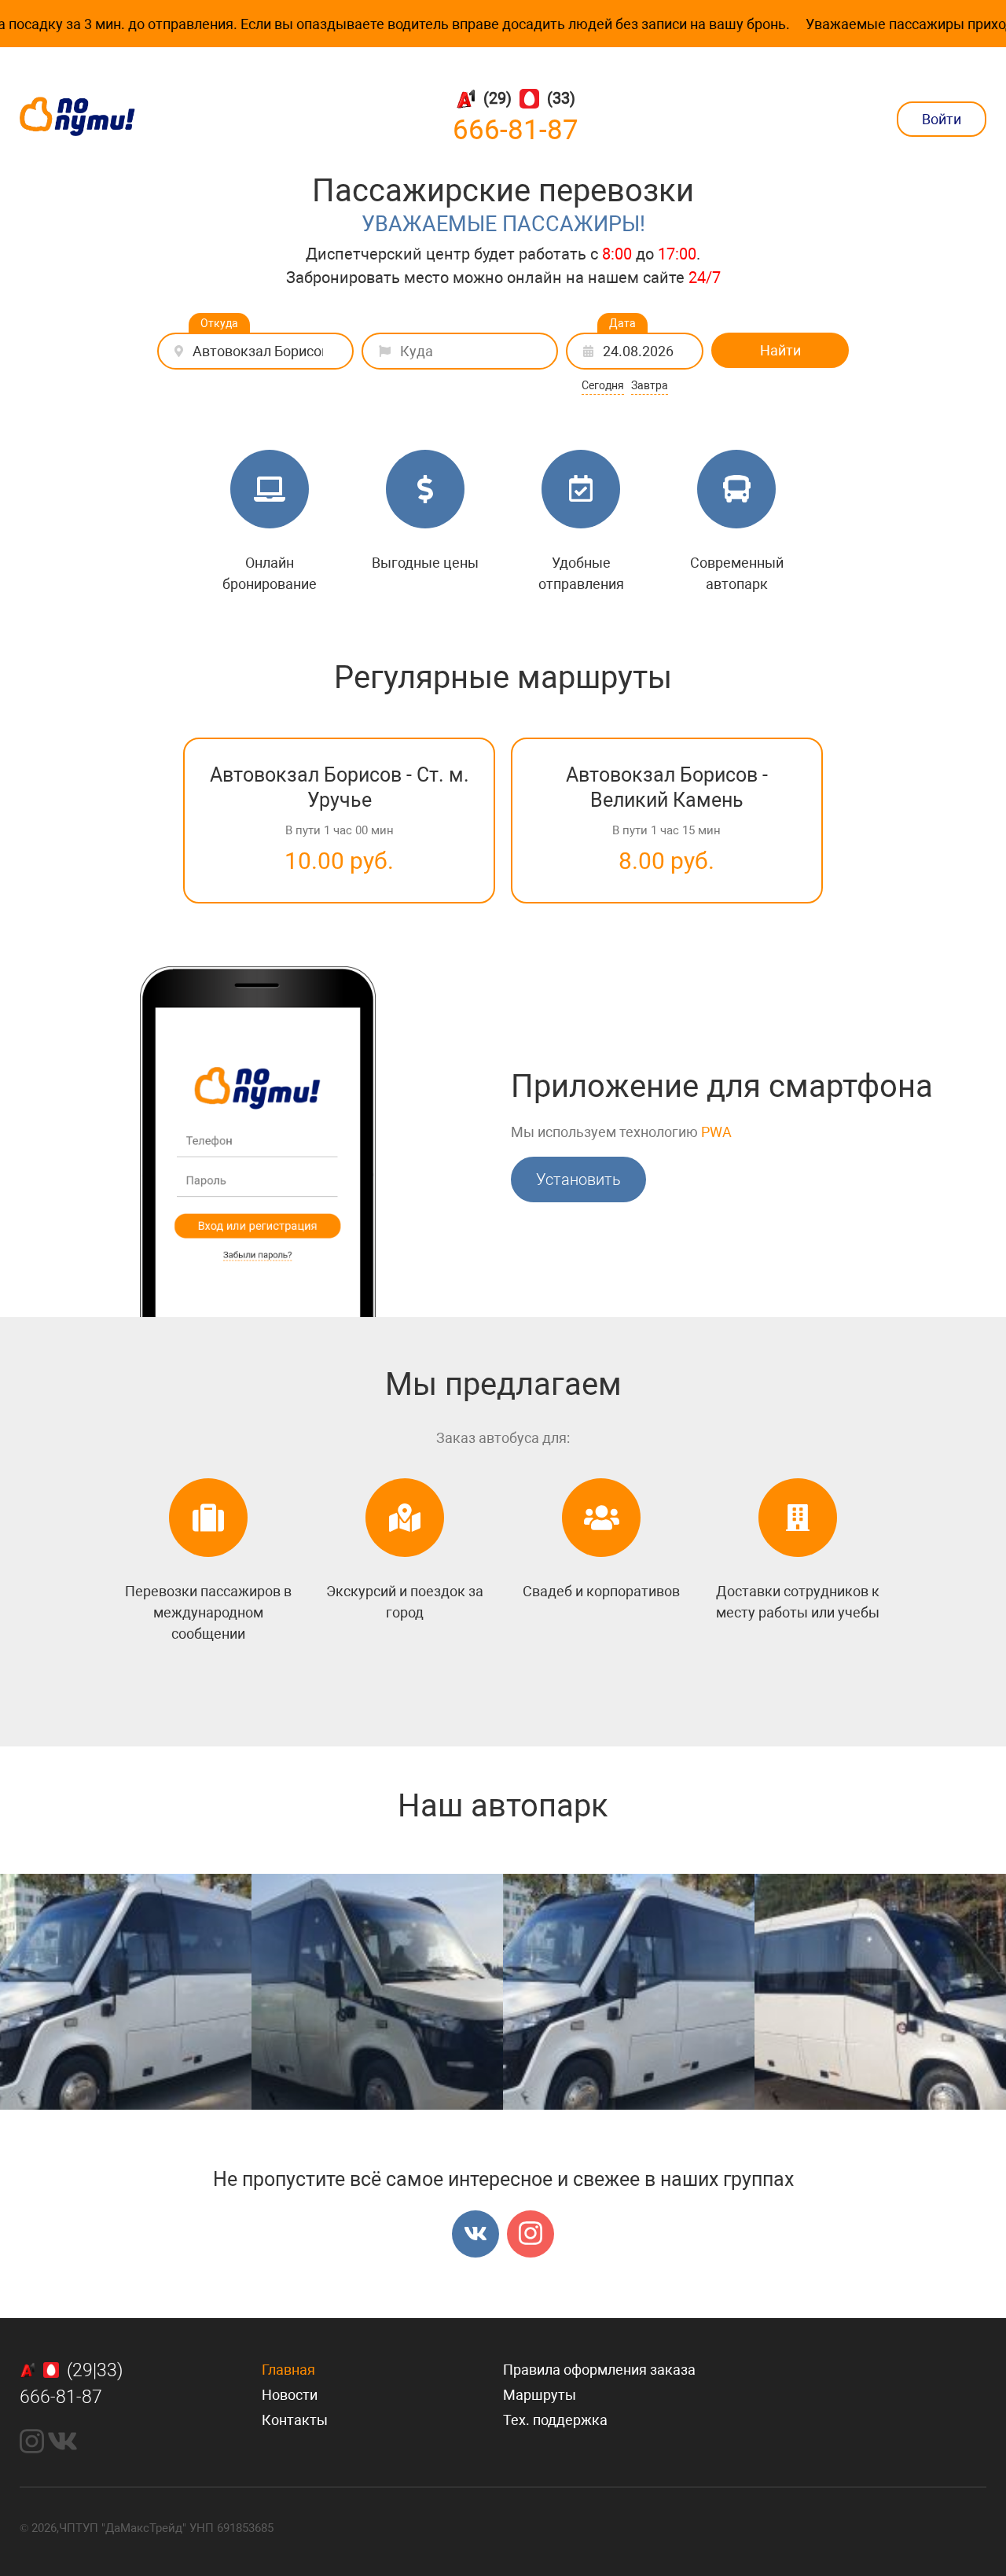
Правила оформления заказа (599, 2370)
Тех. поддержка (555, 2420)
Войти (942, 119)
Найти (780, 350)
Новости (290, 2395)
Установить (578, 1179)
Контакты (295, 2420)
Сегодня (603, 385)
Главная (288, 2370)
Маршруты (540, 2395)
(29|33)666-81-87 (71, 2384)
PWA (716, 1132)
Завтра (650, 385)
